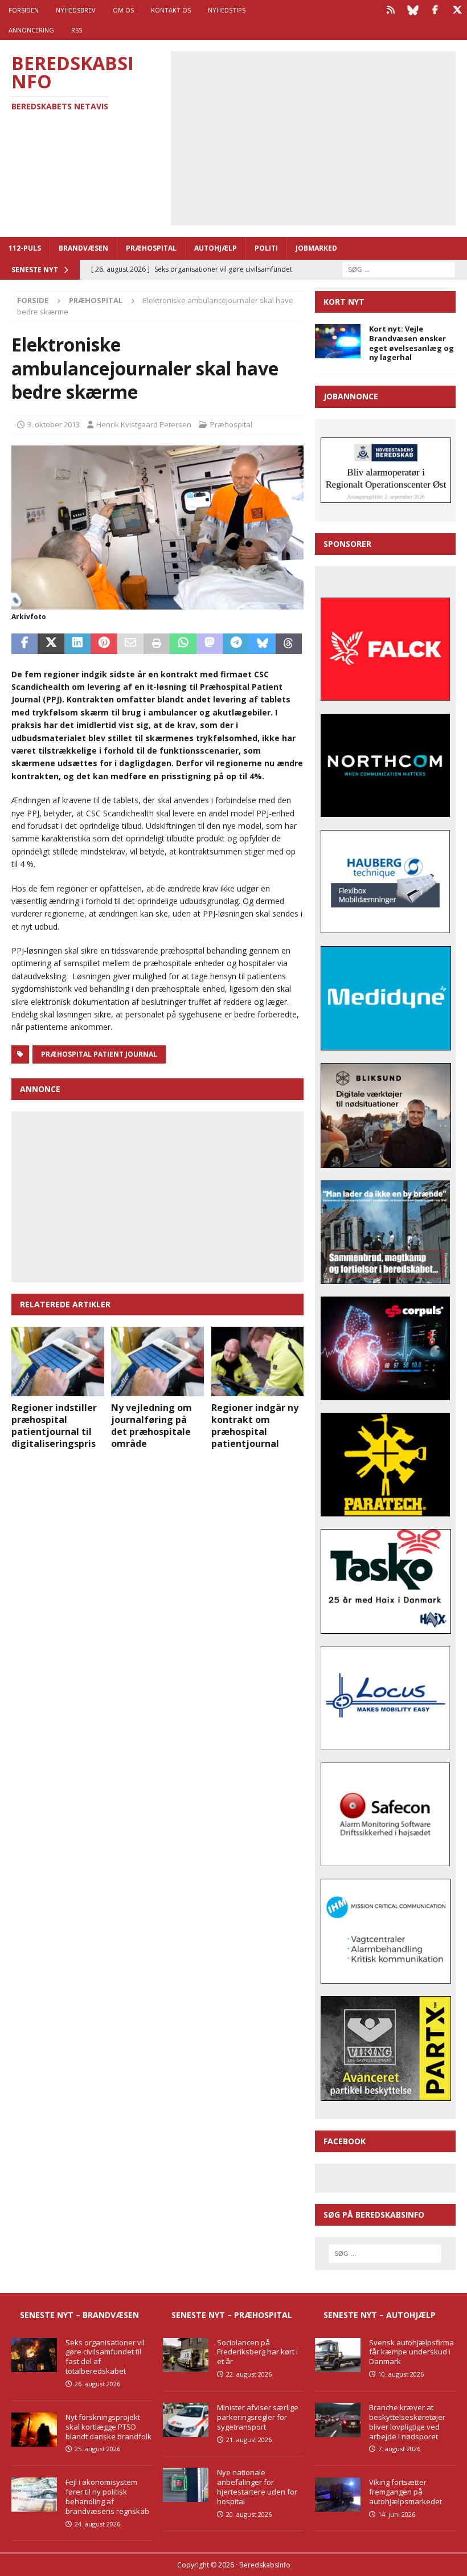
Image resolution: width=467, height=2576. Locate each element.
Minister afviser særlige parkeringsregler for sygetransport (258, 2417)
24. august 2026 (97, 2524)
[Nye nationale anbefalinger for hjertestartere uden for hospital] (186, 2485)
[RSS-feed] (390, 10)
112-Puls (25, 248)
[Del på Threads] (289, 644)
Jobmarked (316, 248)
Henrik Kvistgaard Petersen (144, 424)
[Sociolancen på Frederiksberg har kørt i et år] (186, 2355)
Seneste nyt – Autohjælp (380, 2315)
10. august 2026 (401, 2374)
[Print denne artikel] (157, 644)
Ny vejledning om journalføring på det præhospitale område (151, 1425)
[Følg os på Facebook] (435, 10)
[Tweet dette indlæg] (51, 644)
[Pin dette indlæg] (104, 644)
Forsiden (24, 10)
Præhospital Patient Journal (99, 1054)
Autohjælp (216, 248)
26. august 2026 (97, 2384)
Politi (266, 248)
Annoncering (31, 30)
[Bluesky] (413, 10)
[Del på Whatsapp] (183, 644)
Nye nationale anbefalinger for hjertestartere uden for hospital (257, 2487)
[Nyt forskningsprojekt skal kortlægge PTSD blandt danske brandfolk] (34, 2430)
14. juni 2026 (397, 2514)
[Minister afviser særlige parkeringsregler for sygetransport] (186, 2420)
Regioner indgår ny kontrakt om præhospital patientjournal (255, 1425)
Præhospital (151, 248)
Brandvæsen (83, 248)
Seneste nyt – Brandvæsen (79, 2315)
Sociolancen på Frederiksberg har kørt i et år (257, 2352)
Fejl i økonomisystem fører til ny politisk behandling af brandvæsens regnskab (107, 2497)
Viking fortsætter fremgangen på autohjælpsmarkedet (405, 2492)
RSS (77, 30)
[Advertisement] (321, 137)
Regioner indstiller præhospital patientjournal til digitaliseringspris (54, 1425)
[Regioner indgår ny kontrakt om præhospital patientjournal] (258, 1361)
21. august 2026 (249, 2440)
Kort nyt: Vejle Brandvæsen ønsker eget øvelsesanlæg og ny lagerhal (411, 343)
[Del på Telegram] (236, 644)
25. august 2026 (97, 2449)
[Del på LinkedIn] (77, 644)
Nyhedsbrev (76, 10)
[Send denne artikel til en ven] (130, 644)
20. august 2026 (249, 2514)
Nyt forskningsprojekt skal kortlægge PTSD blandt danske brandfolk (108, 2427)
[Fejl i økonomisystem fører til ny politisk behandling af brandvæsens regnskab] (34, 2495)
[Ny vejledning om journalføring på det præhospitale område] (157, 1361)
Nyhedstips (227, 10)
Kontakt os (171, 10)
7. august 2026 (399, 2449)
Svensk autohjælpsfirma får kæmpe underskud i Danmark (411, 2352)
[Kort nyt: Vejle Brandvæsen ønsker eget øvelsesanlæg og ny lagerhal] (338, 341)
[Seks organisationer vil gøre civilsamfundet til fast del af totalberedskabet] (34, 2355)
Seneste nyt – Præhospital (232, 2315)
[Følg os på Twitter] (457, 10)
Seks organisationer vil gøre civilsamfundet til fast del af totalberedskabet (105, 2357)
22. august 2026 (249, 2374)
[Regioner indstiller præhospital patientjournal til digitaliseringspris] (58, 1361)
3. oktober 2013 (54, 424)
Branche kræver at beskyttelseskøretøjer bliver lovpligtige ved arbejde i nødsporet (407, 2422)
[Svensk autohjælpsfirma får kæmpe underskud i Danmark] (338, 2355)
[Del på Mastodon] (210, 644)
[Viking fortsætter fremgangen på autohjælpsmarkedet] (338, 2495)
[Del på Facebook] (24, 644)
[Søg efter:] (399, 269)
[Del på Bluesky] (263, 644)
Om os (123, 10)
